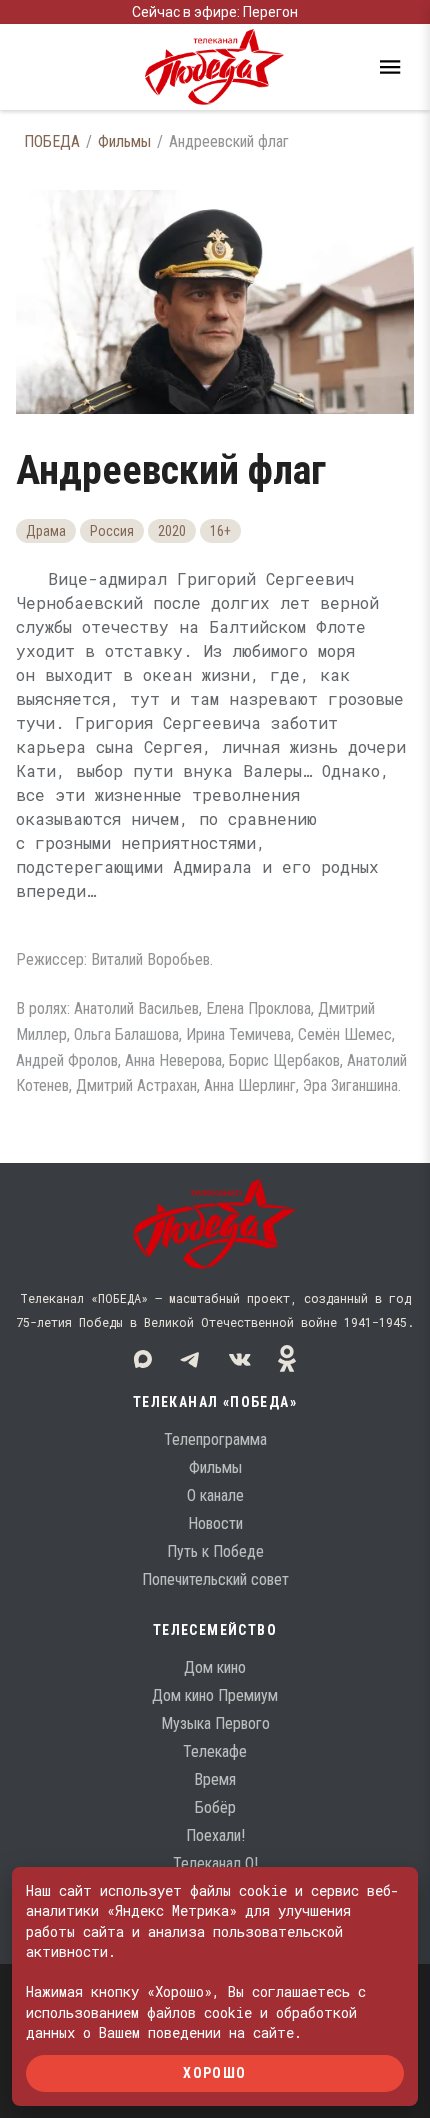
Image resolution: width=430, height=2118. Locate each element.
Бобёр (215, 1807)
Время (215, 1779)
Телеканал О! (215, 1863)
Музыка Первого (215, 1723)
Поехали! (215, 1835)
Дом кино (215, 1667)
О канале (215, 1495)
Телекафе (215, 1751)
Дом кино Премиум (215, 1695)
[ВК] (239, 1359)
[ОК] (287, 1359)
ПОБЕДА (52, 141)
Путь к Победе (215, 1551)
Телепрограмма (215, 1439)
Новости (215, 1523)
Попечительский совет (215, 1579)
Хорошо (214, 2073)
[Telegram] (191, 1359)
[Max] (143, 1359)
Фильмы (124, 141)
